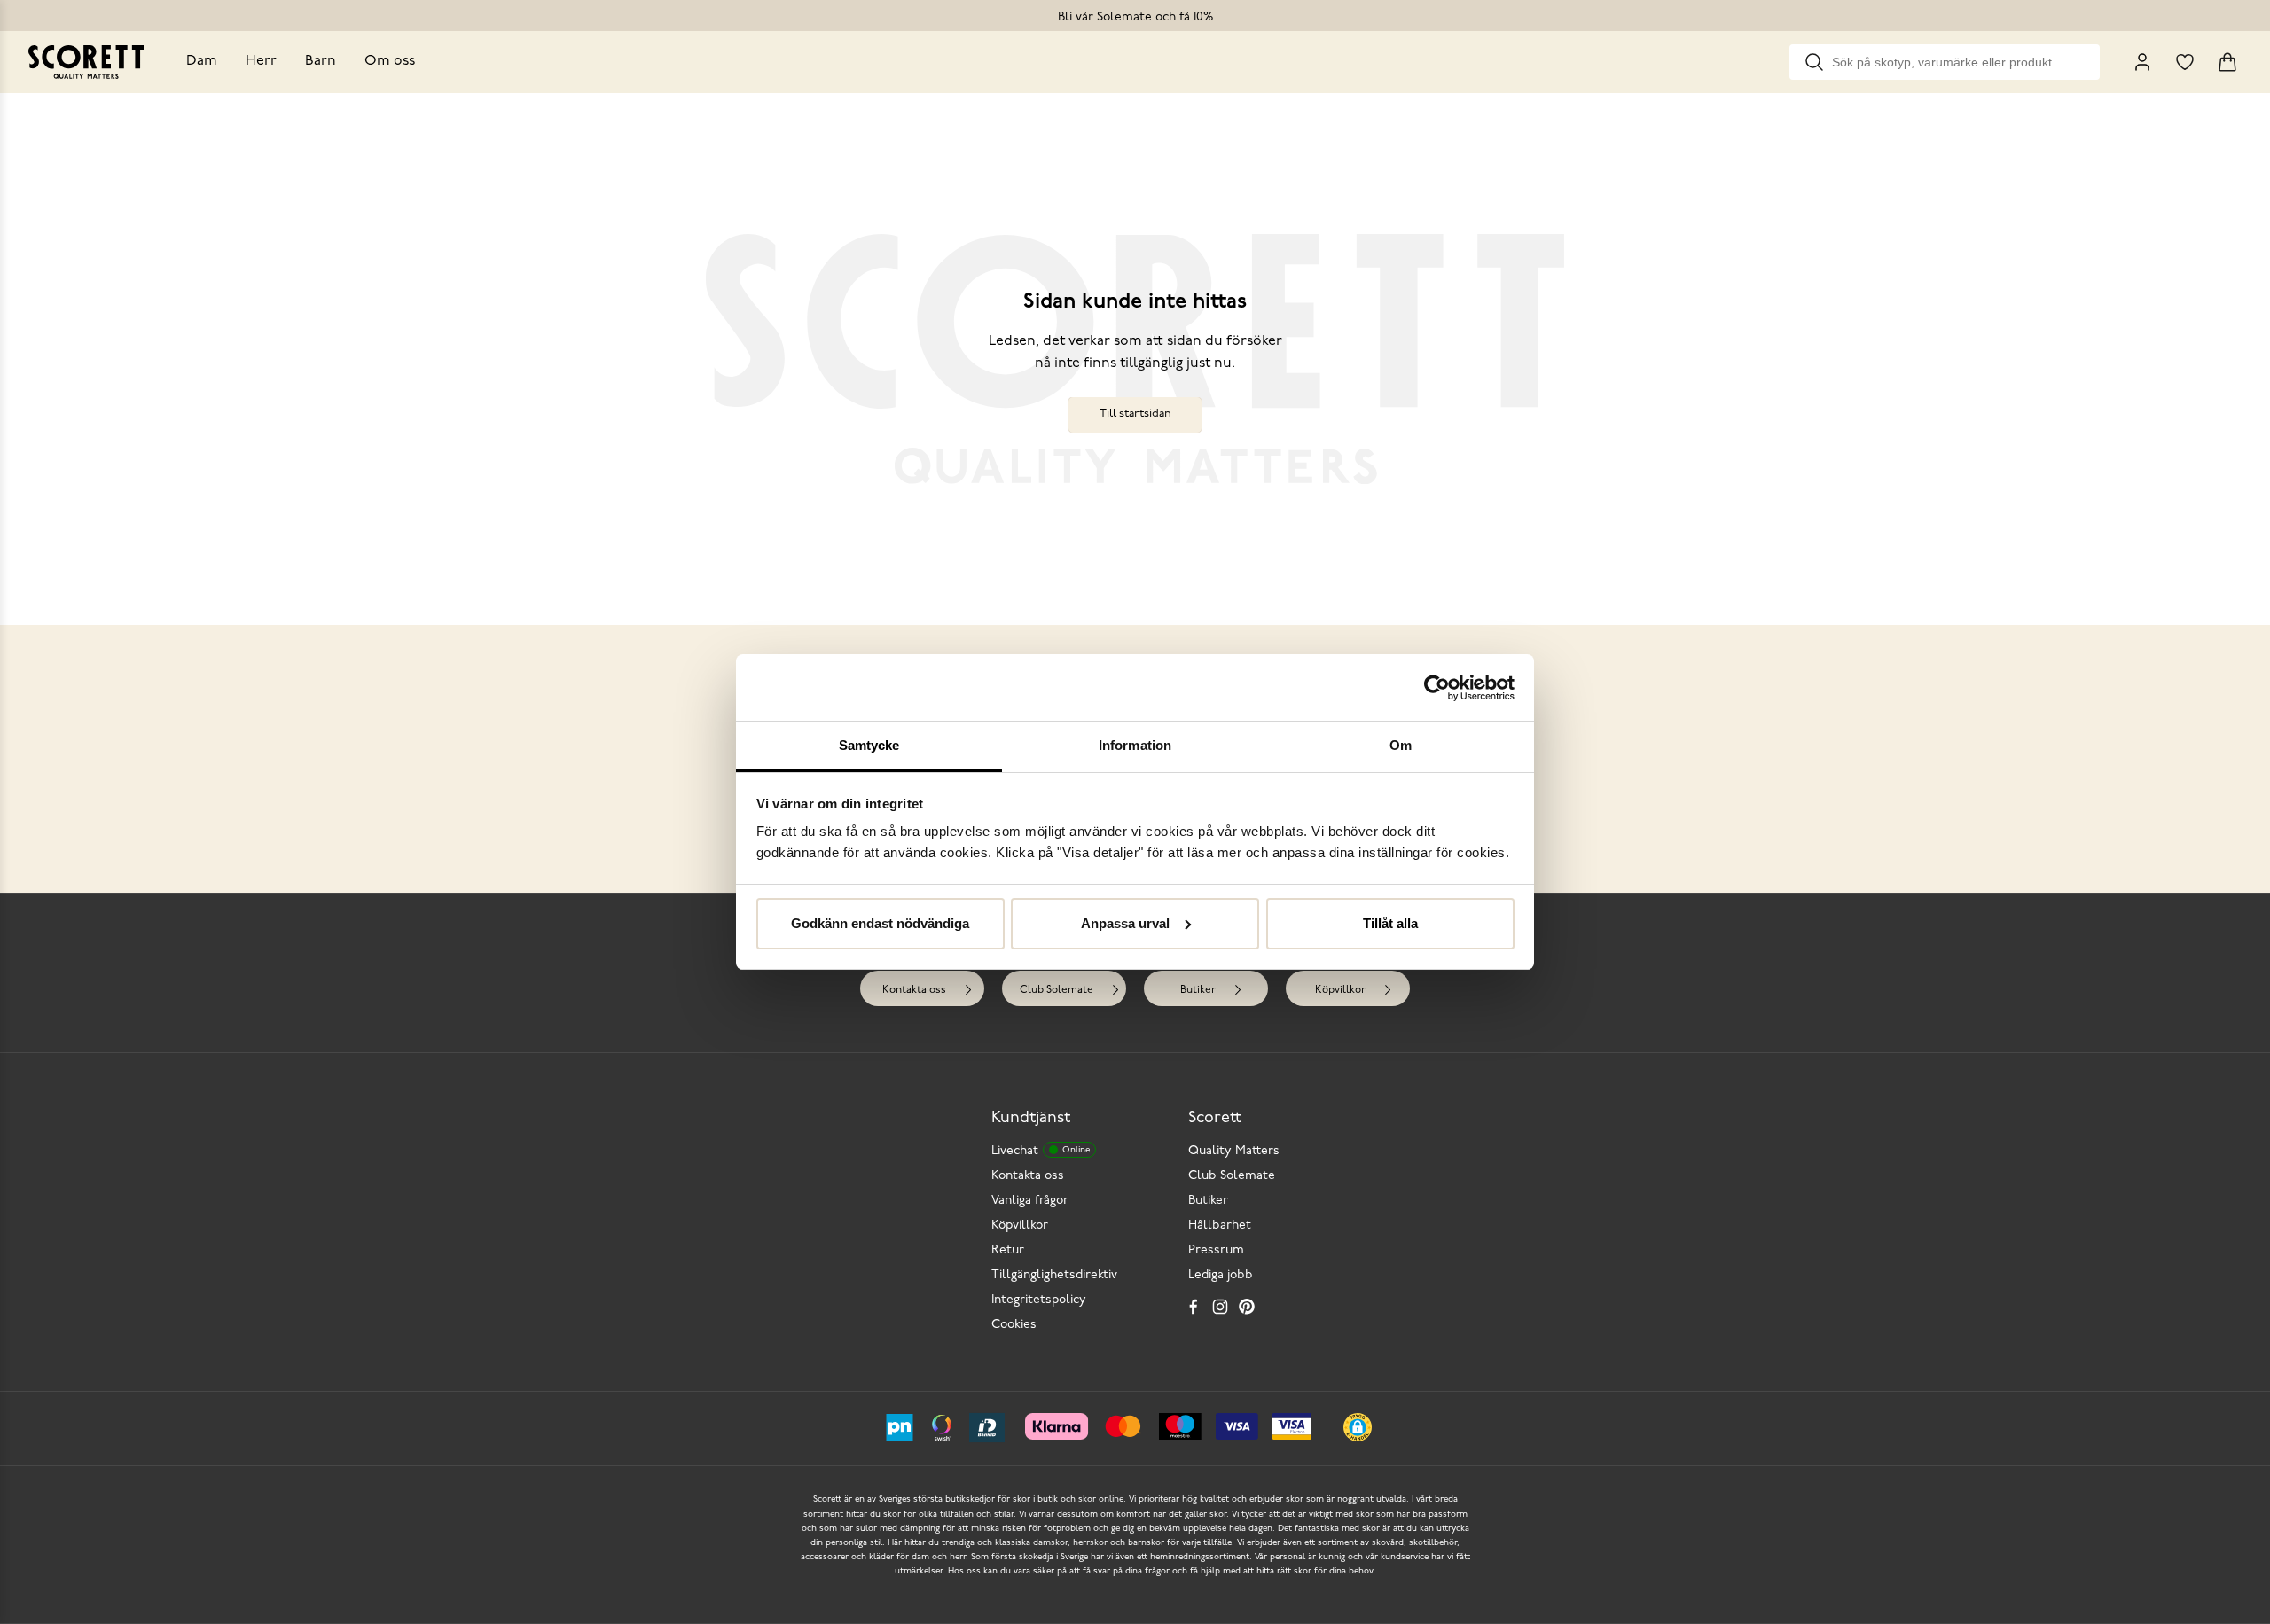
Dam (202, 61)
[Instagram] (1220, 1307)
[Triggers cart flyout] (2227, 62)
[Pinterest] (1247, 1307)
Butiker (1198, 990)
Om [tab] (1401, 745)
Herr (261, 61)
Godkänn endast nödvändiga (880, 923)
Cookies (1014, 1325)
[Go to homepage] (86, 62)
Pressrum (1216, 1250)
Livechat (1041, 1151)
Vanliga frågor (1030, 1201)
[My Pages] (2142, 62)
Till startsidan (1135, 414)
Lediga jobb (1221, 1275)
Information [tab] (1135, 745)
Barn (321, 61)
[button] (1358, 1427)
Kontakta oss (914, 990)
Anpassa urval (1125, 923)
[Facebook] (1194, 1307)
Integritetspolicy (1039, 1300)
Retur (1008, 1250)
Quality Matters (1234, 1151)
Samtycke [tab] (869, 745)
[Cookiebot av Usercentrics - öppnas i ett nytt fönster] (1437, 688)
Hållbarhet (1220, 1226)
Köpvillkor (1340, 990)
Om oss (390, 61)
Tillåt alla (1390, 923)
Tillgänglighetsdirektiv (1054, 1275)
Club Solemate (1057, 990)
